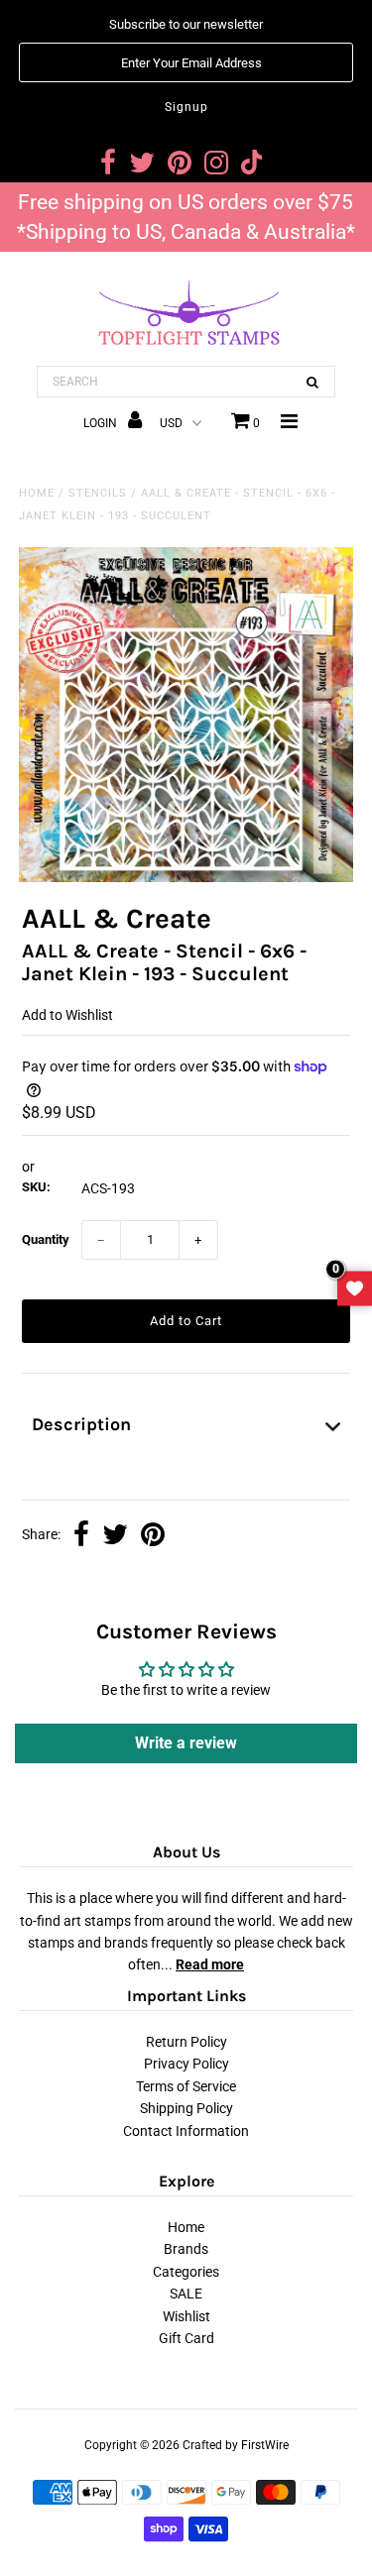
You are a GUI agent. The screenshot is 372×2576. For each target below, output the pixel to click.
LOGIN (102, 423)
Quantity (46, 1239)
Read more (210, 1964)
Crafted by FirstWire (236, 2445)
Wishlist (186, 2316)
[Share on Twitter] (115, 1536)
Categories (186, 2272)
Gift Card (186, 2338)
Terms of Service (186, 2086)
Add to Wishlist (67, 1015)
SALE (186, 2294)
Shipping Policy (186, 2108)
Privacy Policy (186, 2064)
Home (37, 493)
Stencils (98, 493)
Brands (186, 2249)
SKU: (36, 1187)
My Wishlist (355, 1288)
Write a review (186, 1743)
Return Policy (186, 2042)
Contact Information (186, 2131)
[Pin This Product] (153, 1536)
